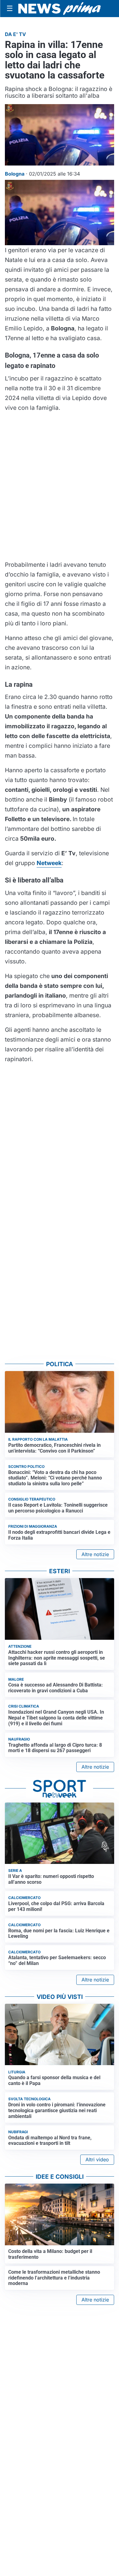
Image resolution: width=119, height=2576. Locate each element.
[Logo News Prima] (60, 9)
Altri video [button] (97, 2159)
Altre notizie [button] (95, 1554)
